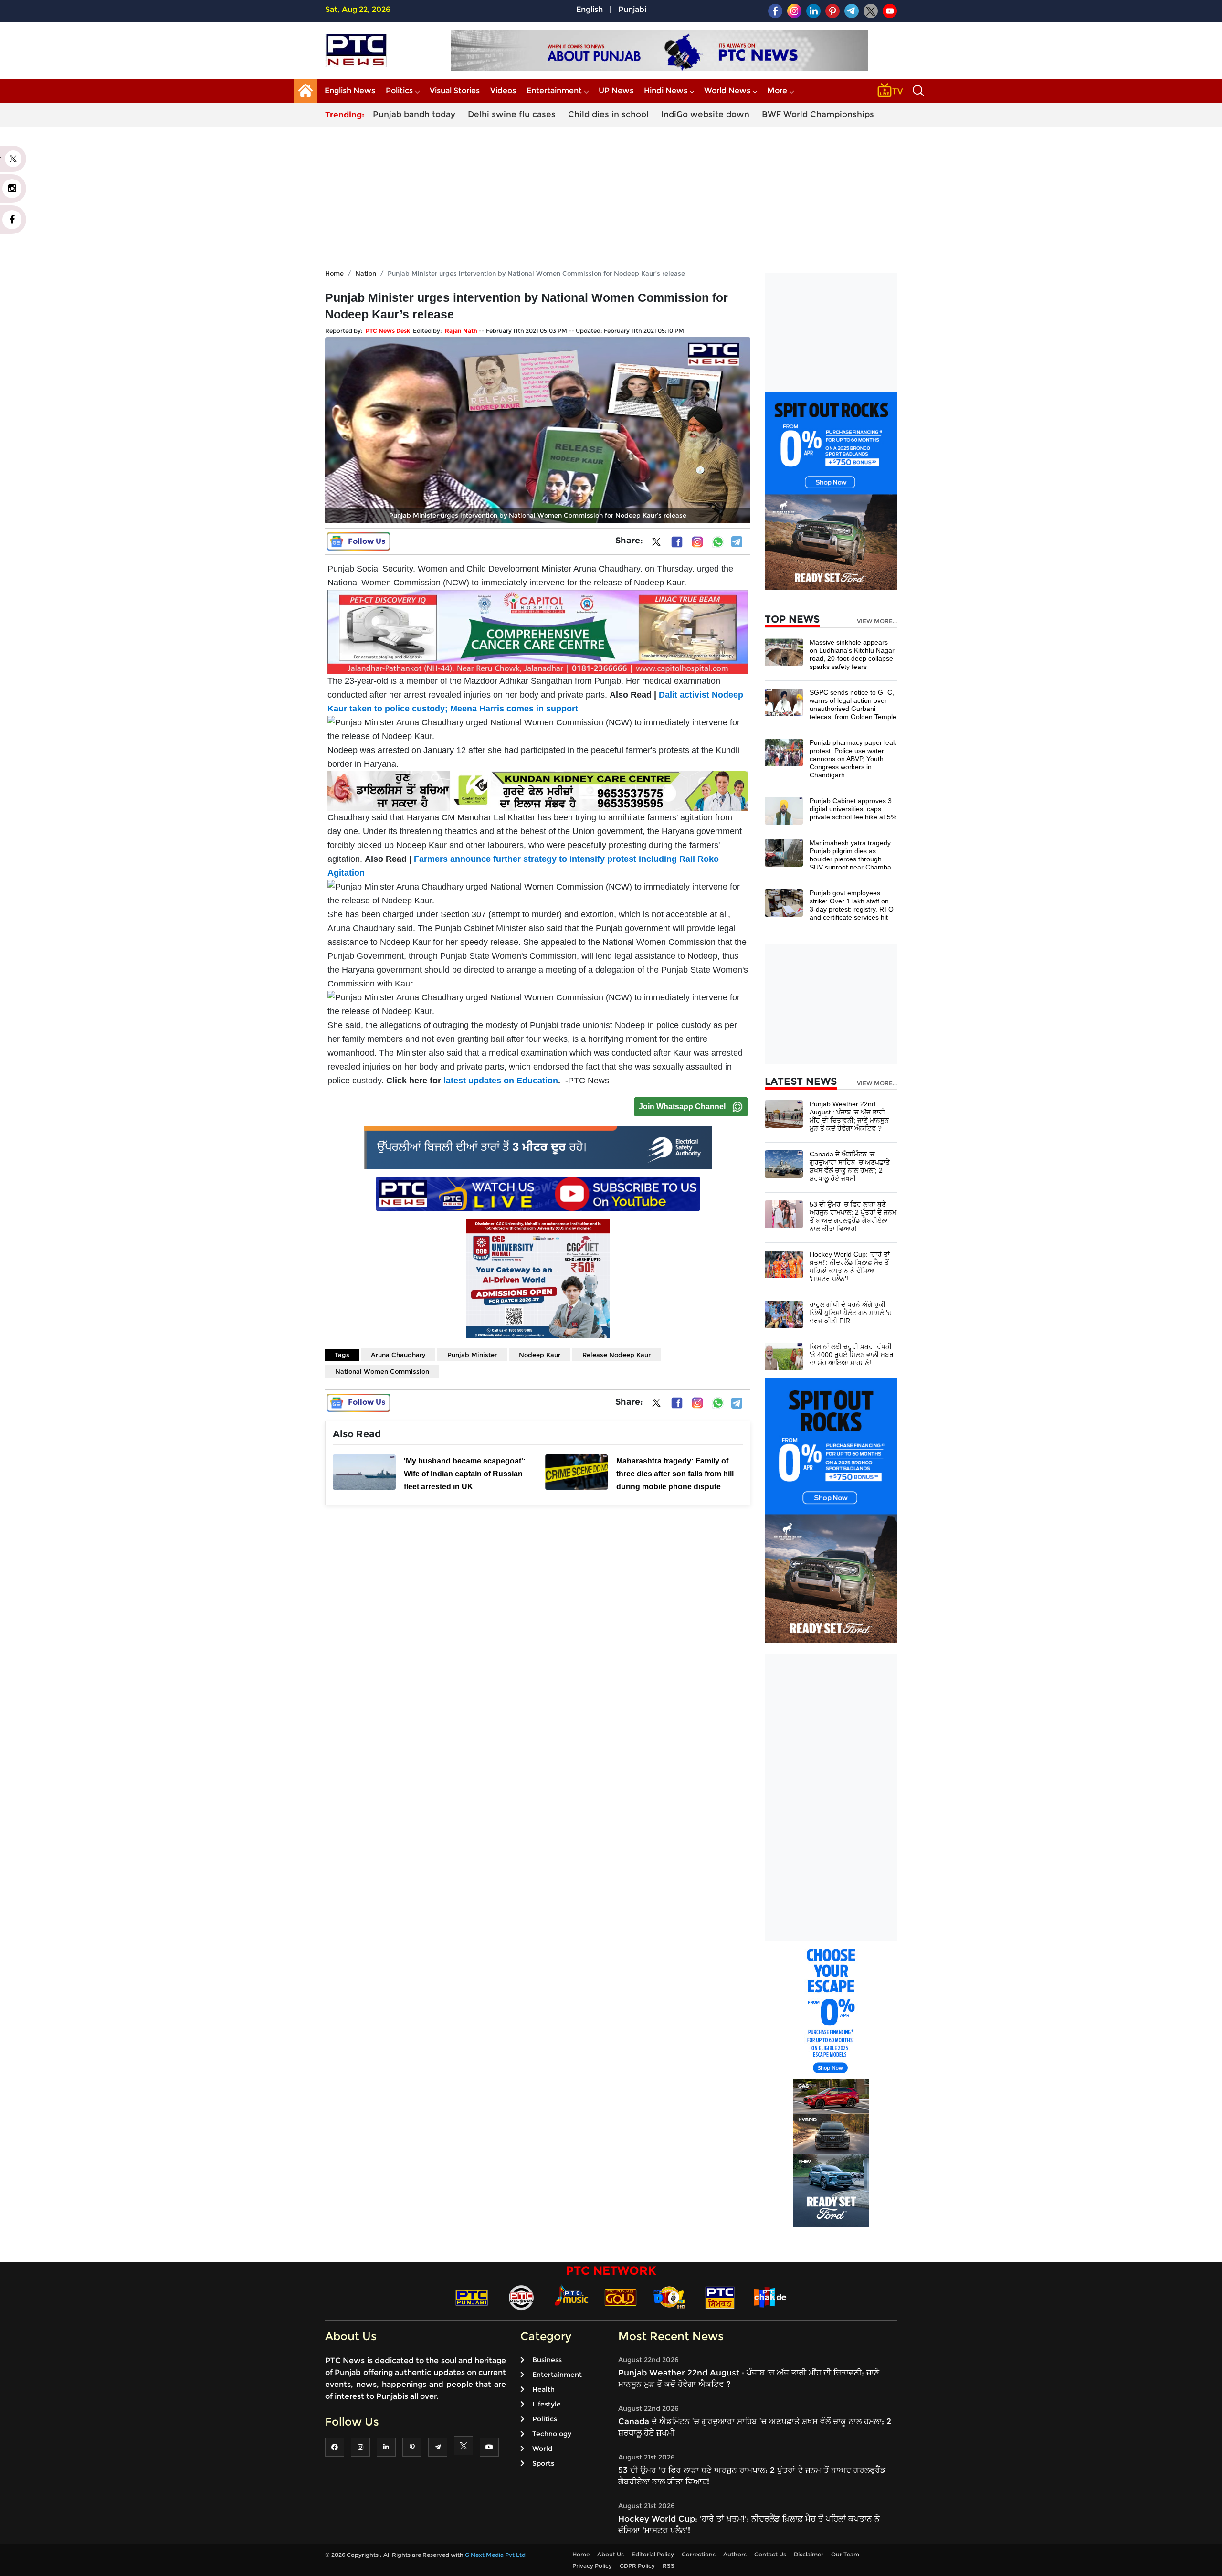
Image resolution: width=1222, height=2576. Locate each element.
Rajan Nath (461, 331)
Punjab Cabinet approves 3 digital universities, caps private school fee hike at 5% (853, 809)
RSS (669, 2566)
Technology (552, 2434)
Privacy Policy (592, 2566)
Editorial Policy (653, 2554)
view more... (877, 621)
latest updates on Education (501, 1081)
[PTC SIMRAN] (720, 2297)
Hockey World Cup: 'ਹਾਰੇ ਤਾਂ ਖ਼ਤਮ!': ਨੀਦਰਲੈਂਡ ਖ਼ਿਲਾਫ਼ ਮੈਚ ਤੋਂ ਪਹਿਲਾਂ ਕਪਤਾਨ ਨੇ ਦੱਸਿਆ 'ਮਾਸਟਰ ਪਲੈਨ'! (850, 1267)
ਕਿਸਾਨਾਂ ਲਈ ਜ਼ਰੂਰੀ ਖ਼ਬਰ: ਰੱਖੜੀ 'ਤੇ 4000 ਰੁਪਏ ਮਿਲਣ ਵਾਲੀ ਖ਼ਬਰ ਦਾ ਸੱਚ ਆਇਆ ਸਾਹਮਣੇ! (852, 1355)
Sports (543, 2463)
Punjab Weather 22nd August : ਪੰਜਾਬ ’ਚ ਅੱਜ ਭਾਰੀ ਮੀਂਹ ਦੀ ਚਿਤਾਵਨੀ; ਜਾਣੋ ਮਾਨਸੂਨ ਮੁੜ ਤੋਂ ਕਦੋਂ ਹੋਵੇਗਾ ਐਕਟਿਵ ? (849, 1116)
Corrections (699, 2554)
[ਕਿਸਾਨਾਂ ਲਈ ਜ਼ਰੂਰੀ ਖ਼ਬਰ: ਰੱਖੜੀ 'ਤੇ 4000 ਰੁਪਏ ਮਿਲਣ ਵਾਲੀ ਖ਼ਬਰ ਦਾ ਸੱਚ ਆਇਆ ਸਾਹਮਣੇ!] (784, 1356)
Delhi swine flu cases (512, 114)
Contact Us (770, 2554)
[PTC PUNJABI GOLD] (621, 2297)
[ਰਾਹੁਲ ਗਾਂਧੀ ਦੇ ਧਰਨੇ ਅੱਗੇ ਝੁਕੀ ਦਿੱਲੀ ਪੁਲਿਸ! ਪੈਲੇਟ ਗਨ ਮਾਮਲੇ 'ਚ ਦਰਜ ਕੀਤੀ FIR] (784, 1314)
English (590, 9)
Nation (366, 273)
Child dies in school (608, 114)
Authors (735, 2554)
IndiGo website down (705, 114)
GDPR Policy (637, 2566)
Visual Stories (455, 90)
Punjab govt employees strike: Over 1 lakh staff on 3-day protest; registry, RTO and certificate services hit (852, 905)
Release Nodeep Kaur (616, 1355)
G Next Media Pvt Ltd (495, 2555)
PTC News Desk (388, 331)
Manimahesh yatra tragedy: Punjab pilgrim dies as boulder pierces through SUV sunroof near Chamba (851, 855)
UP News (616, 90)
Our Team (845, 2554)
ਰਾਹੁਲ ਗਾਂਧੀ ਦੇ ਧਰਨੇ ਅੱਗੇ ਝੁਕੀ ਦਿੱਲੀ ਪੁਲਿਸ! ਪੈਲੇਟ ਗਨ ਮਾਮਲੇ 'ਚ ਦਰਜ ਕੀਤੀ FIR (851, 1313)
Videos (503, 90)
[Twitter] (656, 544)
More (777, 90)
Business (547, 2360)
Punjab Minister (472, 1355)
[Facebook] (677, 542)
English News (350, 90)
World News (727, 90)
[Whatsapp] (718, 542)
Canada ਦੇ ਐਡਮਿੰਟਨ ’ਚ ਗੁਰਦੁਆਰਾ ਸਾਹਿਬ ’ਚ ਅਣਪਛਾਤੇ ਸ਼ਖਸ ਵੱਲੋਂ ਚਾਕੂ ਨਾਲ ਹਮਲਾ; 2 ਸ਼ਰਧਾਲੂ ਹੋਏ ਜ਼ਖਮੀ (850, 1166)
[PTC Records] (521, 2297)
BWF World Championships (818, 114)
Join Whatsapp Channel (682, 1107)
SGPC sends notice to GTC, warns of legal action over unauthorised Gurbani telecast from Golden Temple (853, 705)
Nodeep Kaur (540, 1355)
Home (334, 273)
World (542, 2449)
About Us (611, 2554)
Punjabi (632, 9)
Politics (399, 90)
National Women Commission (382, 1371)
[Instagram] (697, 542)
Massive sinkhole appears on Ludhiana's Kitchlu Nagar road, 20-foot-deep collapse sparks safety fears (852, 654)
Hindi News (666, 90)
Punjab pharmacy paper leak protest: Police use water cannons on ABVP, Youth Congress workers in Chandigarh (853, 759)
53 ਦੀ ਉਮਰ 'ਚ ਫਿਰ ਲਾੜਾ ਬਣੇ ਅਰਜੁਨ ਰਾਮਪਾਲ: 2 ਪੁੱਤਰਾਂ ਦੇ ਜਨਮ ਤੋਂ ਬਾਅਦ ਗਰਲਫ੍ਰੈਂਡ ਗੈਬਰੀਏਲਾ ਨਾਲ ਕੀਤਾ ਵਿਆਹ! (853, 1216)
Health (543, 2389)
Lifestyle (547, 2404)
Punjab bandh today (414, 114)
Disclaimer (809, 2554)
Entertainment (554, 90)
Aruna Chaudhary (398, 1355)
